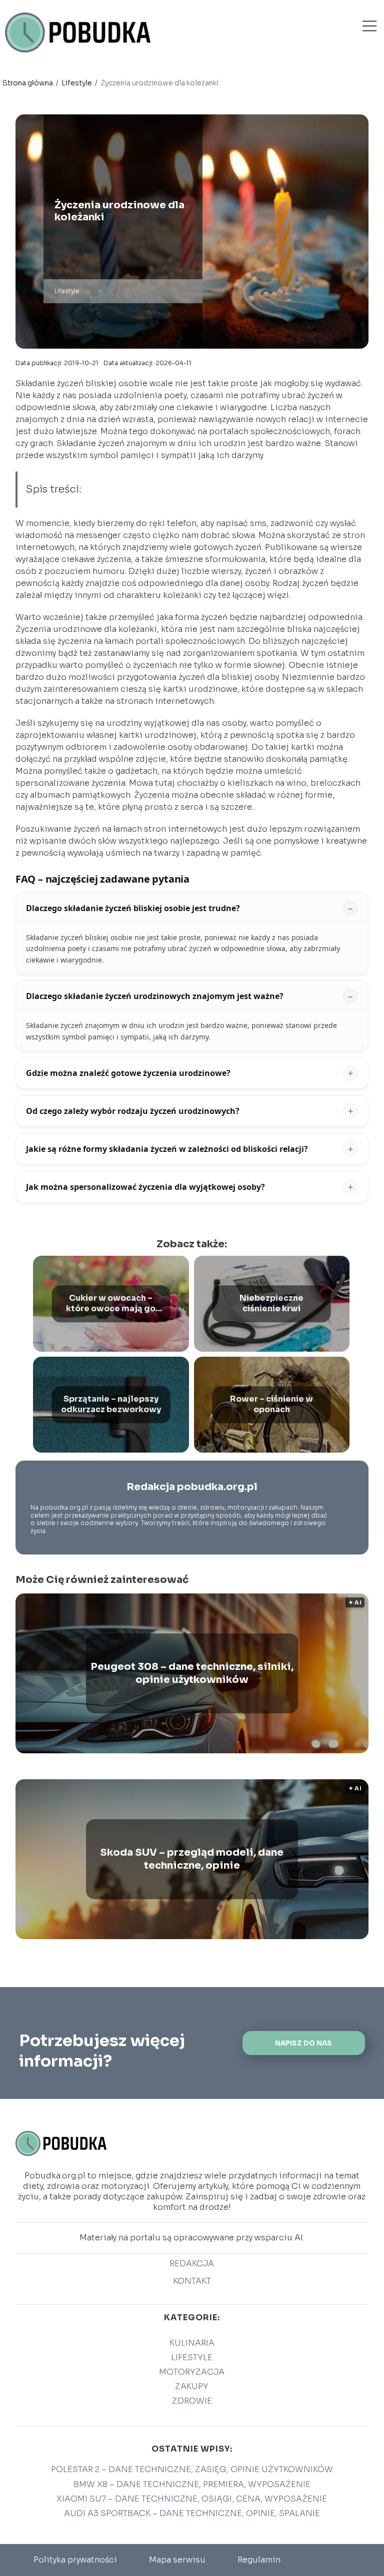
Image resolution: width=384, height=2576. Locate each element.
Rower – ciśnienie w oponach (271, 1404)
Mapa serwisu (177, 2560)
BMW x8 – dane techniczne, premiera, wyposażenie (192, 2484)
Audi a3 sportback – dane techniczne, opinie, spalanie (192, 2513)
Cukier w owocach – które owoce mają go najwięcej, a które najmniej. (111, 1304)
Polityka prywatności (75, 2560)
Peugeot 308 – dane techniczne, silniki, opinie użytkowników (192, 1673)
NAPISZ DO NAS (303, 2043)
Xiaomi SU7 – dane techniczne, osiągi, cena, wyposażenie (192, 2499)
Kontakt (192, 2281)
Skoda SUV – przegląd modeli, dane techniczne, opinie (192, 1859)
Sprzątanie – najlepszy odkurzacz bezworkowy (111, 1404)
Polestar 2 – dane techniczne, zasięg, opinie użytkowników (192, 2469)
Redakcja (192, 2264)
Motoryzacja (192, 2372)
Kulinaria (192, 2343)
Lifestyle (77, 83)
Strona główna (28, 83)
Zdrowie (192, 2401)
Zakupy (192, 2386)
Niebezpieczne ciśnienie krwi (271, 1303)
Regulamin (259, 2560)
